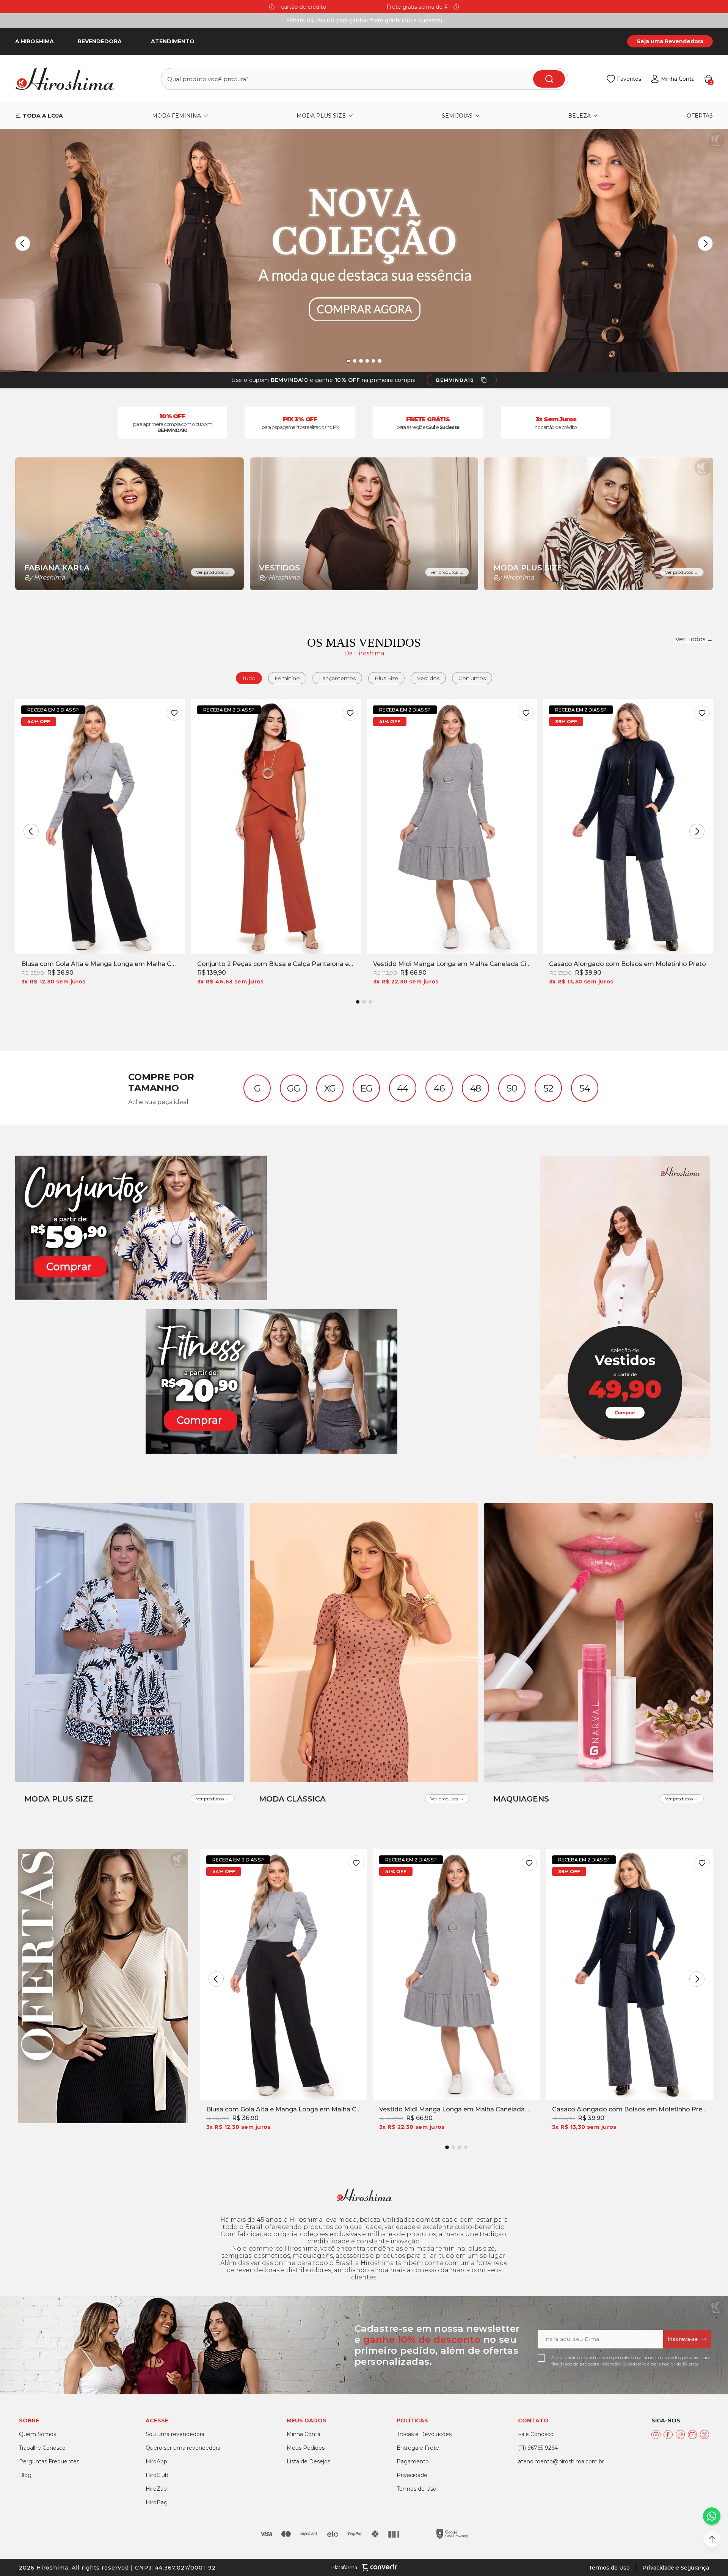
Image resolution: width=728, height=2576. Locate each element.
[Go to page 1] (358, 1002)
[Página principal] (69, 79)
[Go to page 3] (370, 1002)
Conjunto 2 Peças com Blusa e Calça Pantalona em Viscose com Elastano (276, 964)
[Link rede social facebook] (668, 2435)
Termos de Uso (609, 2568)
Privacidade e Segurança (676, 2568)
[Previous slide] (272, 7)
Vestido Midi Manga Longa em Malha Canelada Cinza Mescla (452, 964)
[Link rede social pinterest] (704, 2435)
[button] (712, 2539)
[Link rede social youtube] (692, 2435)
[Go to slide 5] (373, 361)
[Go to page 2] (364, 1002)
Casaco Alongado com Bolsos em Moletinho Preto (628, 964)
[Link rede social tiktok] (680, 2435)
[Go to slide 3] (361, 361)
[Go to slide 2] (355, 361)
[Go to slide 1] (348, 361)
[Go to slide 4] (367, 361)
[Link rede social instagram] (656, 2435)
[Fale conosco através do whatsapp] (712, 2516)
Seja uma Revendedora (670, 41)
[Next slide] (456, 7)
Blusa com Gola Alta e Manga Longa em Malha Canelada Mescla (100, 964)
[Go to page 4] (466, 2147)
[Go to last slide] (23, 243)
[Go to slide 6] (379, 361)
